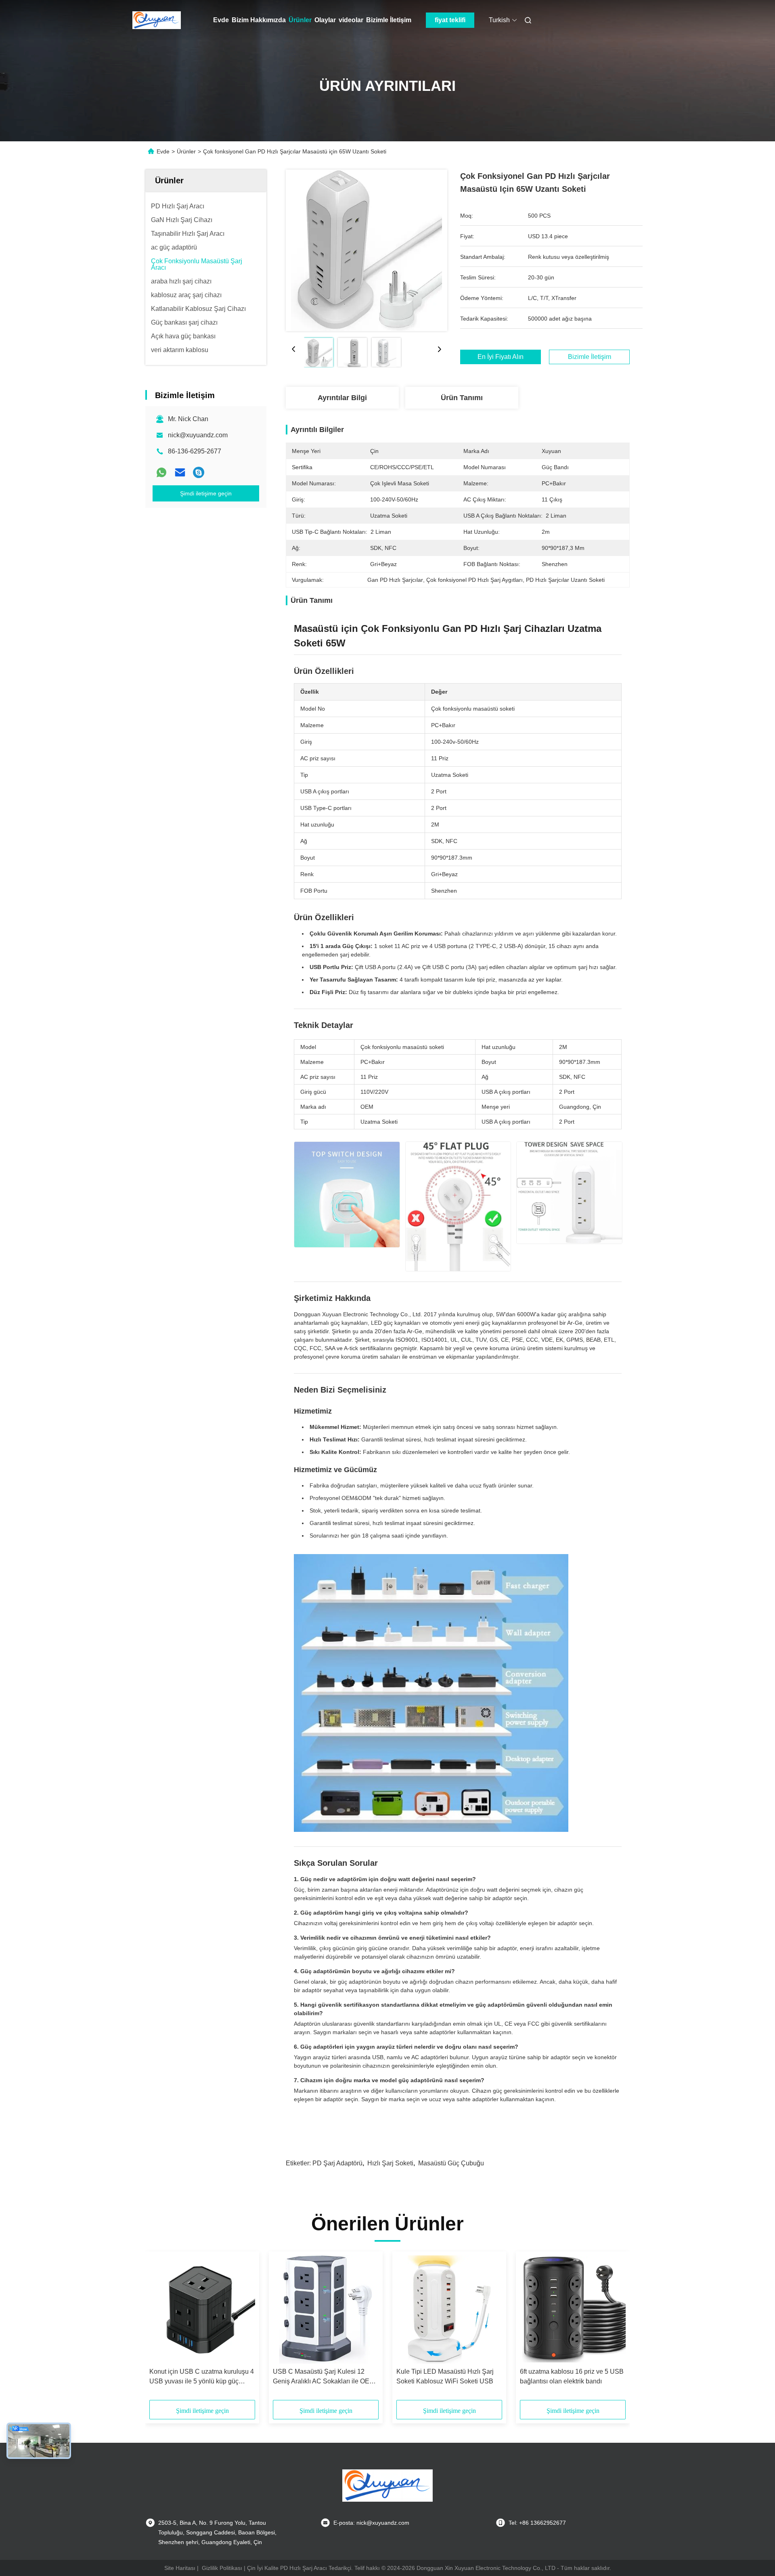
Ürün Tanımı (462, 398)
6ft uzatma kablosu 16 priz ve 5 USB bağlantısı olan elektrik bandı (572, 2376)
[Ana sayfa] (157, 20)
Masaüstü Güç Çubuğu (451, 2163)
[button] (160, 2328)
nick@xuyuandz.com (198, 435)
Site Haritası (180, 2568)
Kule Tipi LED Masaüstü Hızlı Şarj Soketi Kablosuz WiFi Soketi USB (445, 2376)
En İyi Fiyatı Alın (501, 357)
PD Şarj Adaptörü (337, 2163)
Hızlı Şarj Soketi (390, 2163)
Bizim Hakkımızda (259, 20)
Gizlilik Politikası (222, 2568)
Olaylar (325, 20)
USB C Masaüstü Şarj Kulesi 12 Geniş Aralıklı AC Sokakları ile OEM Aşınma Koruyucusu (324, 2377)
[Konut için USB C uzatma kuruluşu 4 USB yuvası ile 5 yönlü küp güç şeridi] (202, 2310)
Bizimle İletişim (389, 20)
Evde (221, 20)
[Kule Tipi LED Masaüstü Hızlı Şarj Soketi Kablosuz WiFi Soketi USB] (449, 2310)
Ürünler (300, 20)
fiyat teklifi (450, 20)
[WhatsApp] (161, 472)
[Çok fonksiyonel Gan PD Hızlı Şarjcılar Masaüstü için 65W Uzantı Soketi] (367, 250)
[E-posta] (180, 472)
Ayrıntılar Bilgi (342, 398)
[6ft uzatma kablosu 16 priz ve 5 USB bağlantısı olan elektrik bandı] (573, 2310)
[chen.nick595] (199, 472)
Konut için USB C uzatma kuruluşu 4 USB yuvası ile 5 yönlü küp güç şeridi (202, 2377)
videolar (351, 20)
